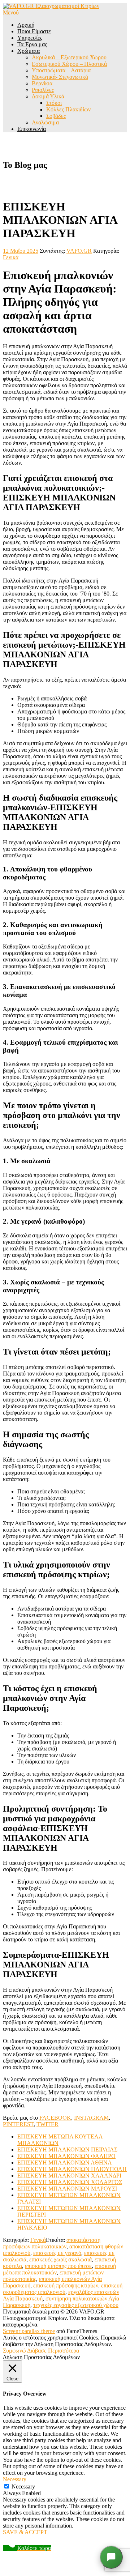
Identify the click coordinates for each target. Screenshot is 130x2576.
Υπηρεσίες (30, 38)
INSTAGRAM (91, 2118)
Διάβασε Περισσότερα (53, 2351)
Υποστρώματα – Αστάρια (61, 70)
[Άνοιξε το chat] (111, 2557)
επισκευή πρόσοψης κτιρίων (66, 2285)
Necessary (23, 2487)
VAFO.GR (79, 251)
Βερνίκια (42, 83)
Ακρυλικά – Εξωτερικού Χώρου (69, 57)
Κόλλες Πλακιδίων (68, 109)
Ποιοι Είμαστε (34, 31)
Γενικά (11, 257)
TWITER (47, 2124)
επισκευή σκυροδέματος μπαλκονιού (63, 2289)
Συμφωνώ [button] (14, 2351)
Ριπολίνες (43, 90)
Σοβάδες (56, 116)
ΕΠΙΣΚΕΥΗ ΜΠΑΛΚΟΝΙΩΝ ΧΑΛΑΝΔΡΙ (69, 2176)
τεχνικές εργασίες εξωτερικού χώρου (76, 2305)
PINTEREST (18, 2124)
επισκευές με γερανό (57, 2253)
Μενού (11, 12)
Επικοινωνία (32, 129)
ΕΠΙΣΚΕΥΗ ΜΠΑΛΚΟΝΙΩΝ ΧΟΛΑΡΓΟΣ (70, 2182)
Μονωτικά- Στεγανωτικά (60, 77)
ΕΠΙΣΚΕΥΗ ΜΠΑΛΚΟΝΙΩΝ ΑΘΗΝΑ (65, 2163)
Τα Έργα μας (32, 44)
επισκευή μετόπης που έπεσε (58, 2266)
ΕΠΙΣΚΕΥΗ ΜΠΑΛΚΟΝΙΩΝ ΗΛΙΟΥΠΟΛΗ (72, 2169)
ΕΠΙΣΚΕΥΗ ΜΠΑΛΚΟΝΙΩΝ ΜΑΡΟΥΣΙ (67, 2189)
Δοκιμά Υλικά (48, 96)
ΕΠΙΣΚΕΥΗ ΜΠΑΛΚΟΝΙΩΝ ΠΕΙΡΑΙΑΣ (67, 2149)
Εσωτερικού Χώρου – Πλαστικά (69, 64)
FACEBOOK (55, 2118)
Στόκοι (54, 103)
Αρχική (26, 25)
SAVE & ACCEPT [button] (25, 2532)
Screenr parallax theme (29, 2331)
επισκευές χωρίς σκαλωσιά (60, 2259)
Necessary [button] (15, 2479)
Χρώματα (29, 51)
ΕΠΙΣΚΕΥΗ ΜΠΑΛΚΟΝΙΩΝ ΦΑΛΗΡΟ (66, 2156)
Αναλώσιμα (45, 122)
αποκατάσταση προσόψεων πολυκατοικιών (52, 2243)
